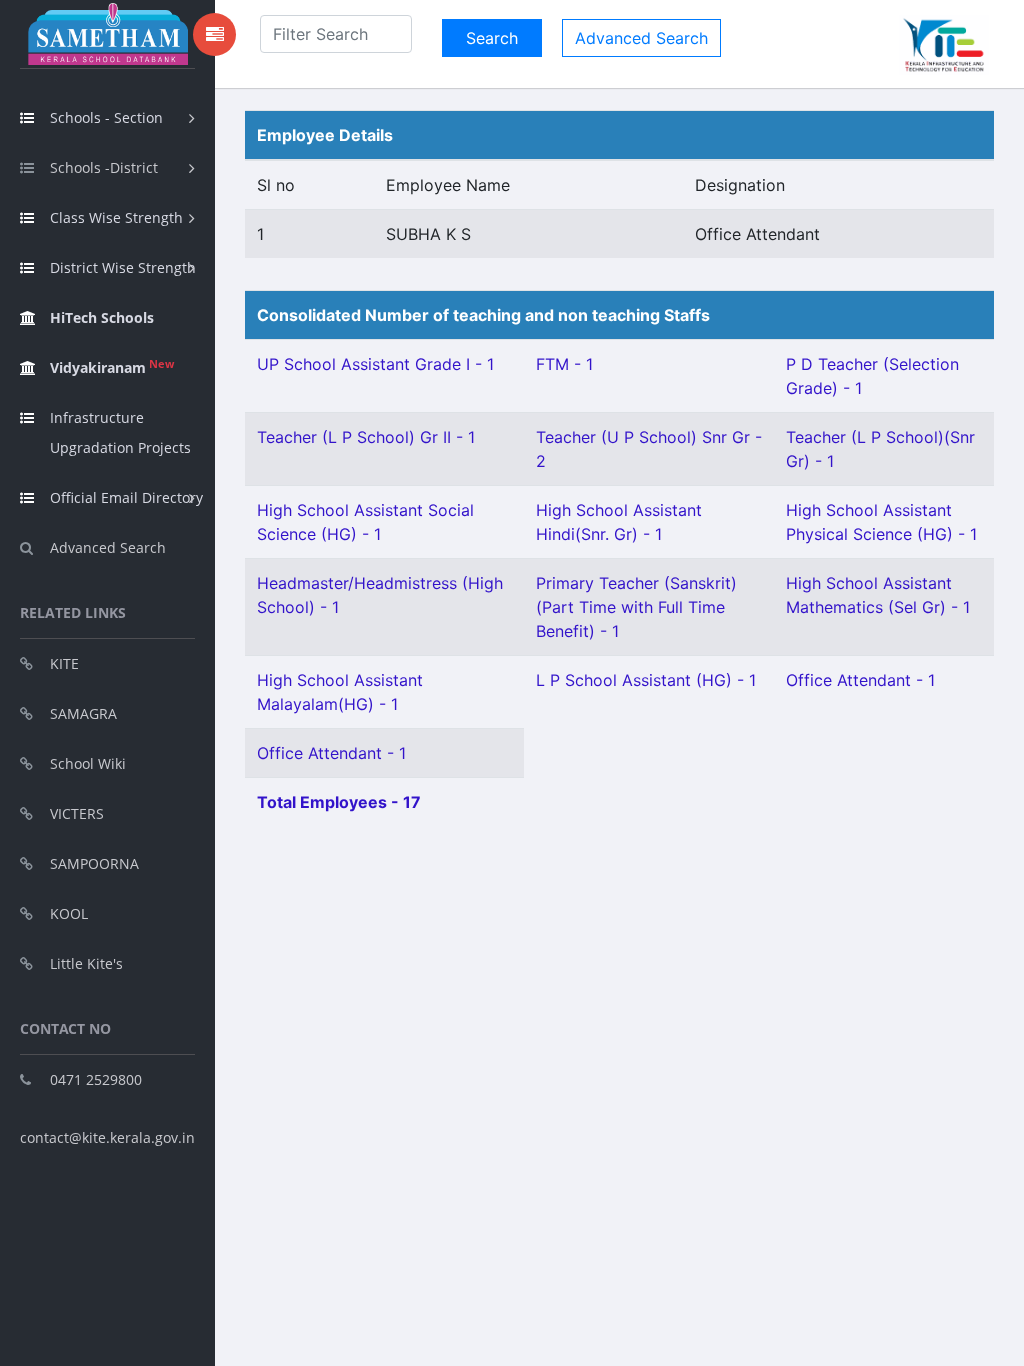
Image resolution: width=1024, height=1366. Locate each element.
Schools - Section (106, 117)
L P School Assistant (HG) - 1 (646, 680)
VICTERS (77, 813)
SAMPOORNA (94, 863)
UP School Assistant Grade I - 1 (375, 364)
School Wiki (88, 763)
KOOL (69, 913)
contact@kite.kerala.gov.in (107, 1137)
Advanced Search (108, 547)
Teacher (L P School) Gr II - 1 (366, 437)
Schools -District (104, 167)
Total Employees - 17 (339, 802)
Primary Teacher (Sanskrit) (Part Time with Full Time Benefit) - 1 (636, 607)
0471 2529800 (96, 1079)
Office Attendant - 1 (860, 680)
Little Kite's (86, 963)
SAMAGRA (83, 713)
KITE (64, 663)
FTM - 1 (564, 364)
